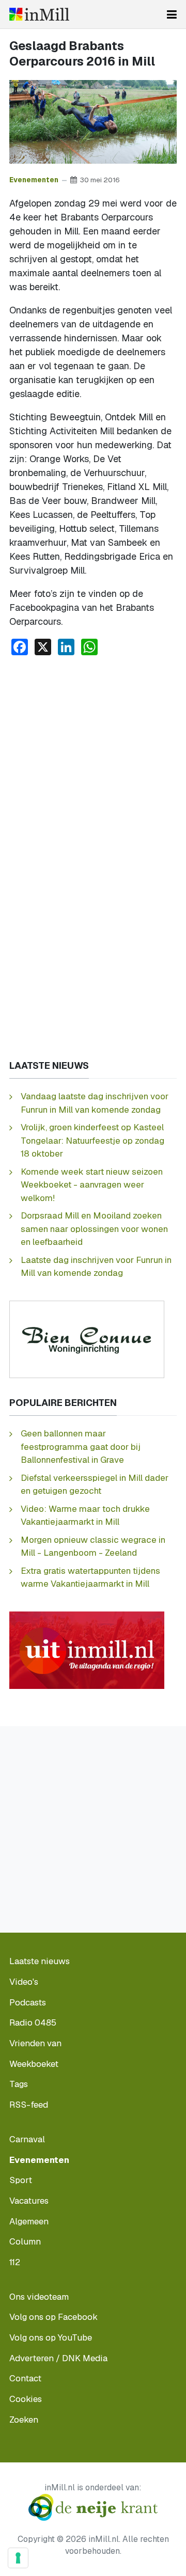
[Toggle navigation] (172, 14)
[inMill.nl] (39, 14)
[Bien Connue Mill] (87, 1339)
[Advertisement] (93, 762)
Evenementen (34, 180)
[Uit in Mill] (87, 1649)
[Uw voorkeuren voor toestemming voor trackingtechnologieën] (18, 2558)
